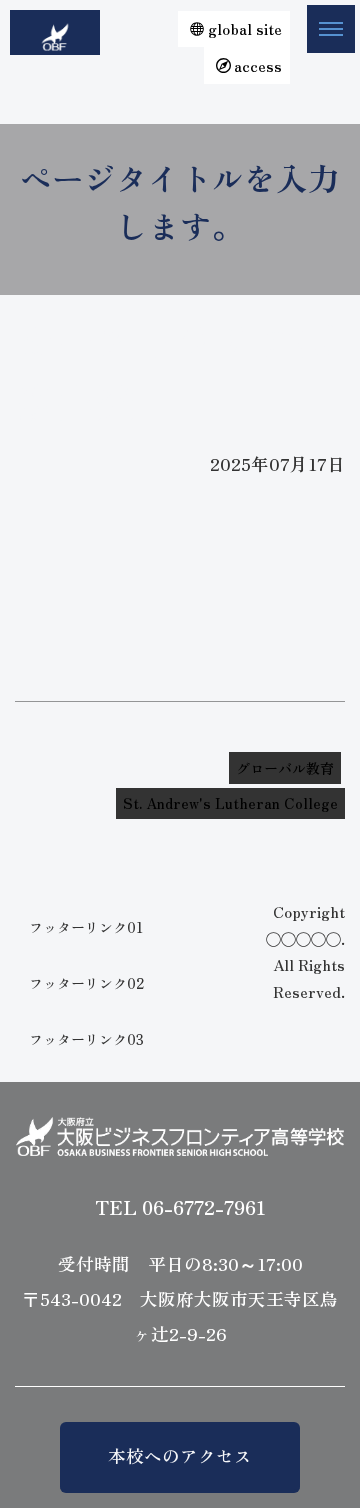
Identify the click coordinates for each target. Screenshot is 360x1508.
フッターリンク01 (86, 927)
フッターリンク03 (86, 1039)
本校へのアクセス (180, 1455)
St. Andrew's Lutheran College (230, 803)
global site (245, 28)
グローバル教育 (285, 768)
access (258, 65)
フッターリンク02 (86, 983)
